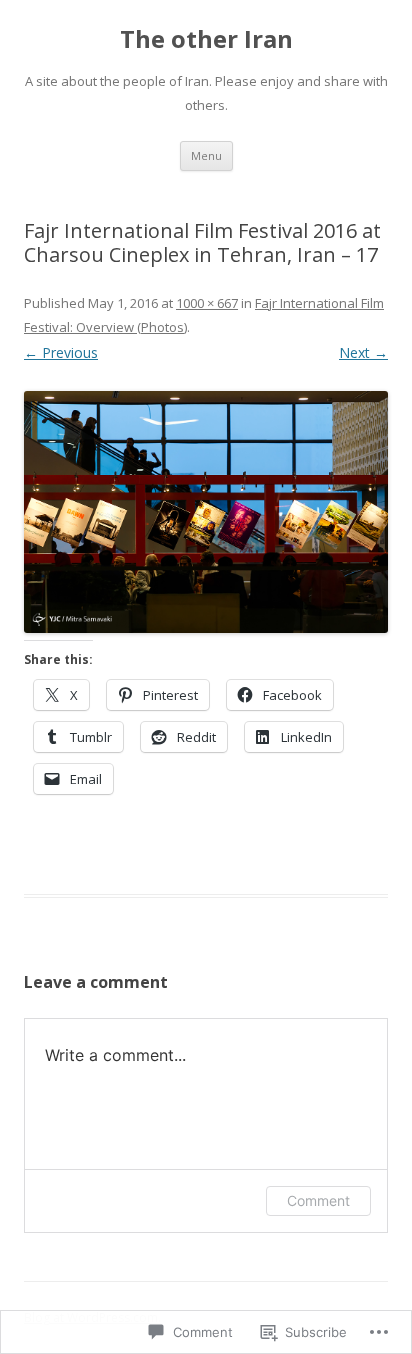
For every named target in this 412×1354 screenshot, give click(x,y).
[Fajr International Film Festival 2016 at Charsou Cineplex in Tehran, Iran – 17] (206, 512)
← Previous (61, 352)
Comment (318, 1200)
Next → (363, 352)
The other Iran (206, 39)
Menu (206, 155)
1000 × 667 (207, 303)
